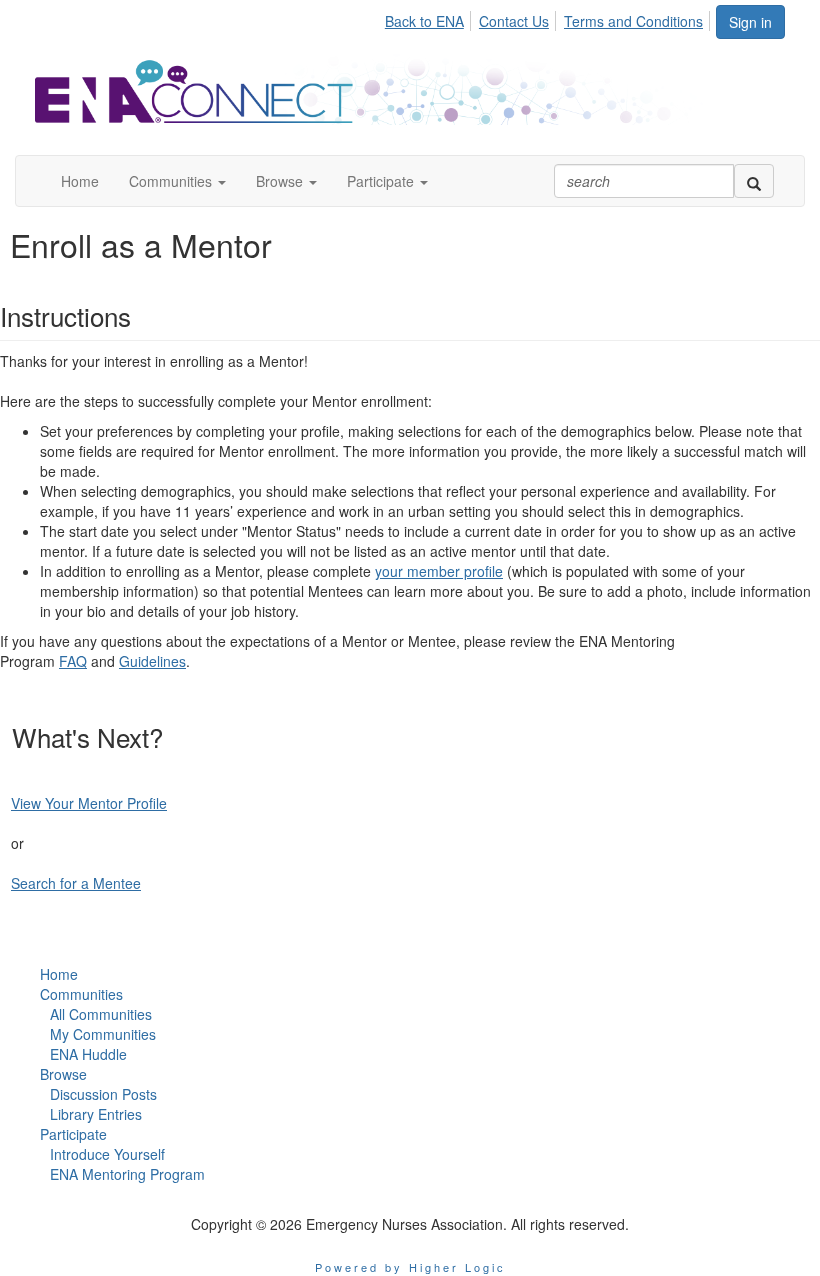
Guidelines (152, 661)
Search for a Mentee (76, 883)
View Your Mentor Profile (89, 803)
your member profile (439, 571)
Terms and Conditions (633, 21)
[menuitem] (430, 18)
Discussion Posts (103, 1094)
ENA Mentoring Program (127, 1174)
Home (59, 974)
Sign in (750, 22)
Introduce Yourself (107, 1154)
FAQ (73, 661)
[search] (754, 181)
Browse (63, 1074)
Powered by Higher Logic (410, 1267)
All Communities (101, 1014)
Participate (73, 1134)
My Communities (103, 1034)
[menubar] (549, 18)
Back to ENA (424, 21)
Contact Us (514, 21)
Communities (81, 994)
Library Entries (96, 1114)
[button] (177, 181)
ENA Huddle (88, 1054)
